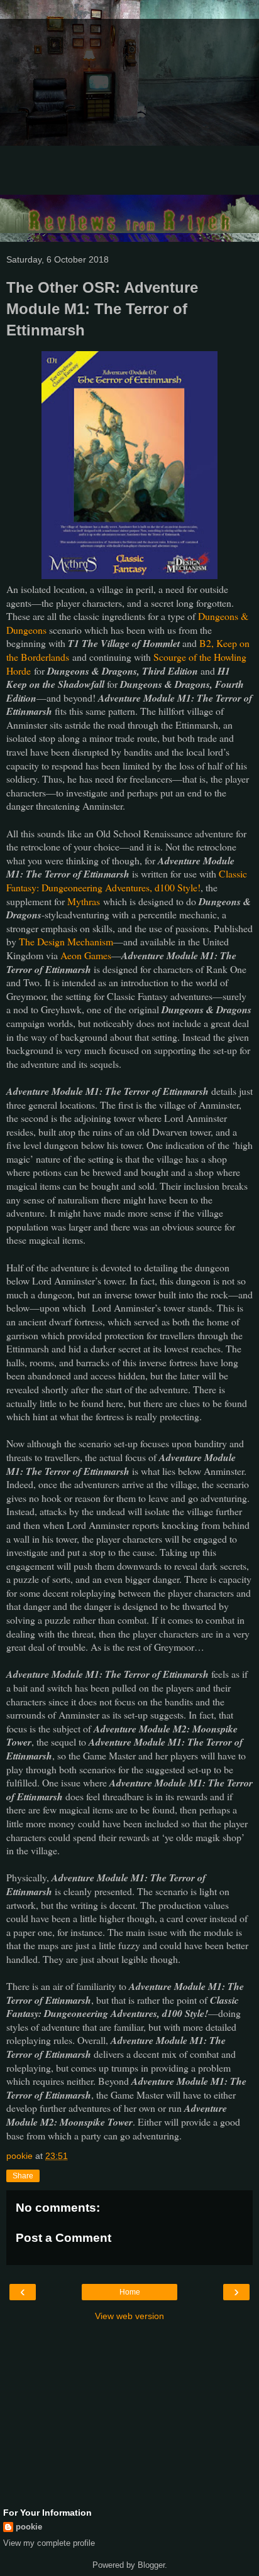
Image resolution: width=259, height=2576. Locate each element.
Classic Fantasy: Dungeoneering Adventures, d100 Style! (127, 880)
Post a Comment (63, 2238)
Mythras (84, 901)
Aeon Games (86, 955)
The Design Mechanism (66, 941)
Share (23, 2176)
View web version (129, 2316)
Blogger (151, 2565)
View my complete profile (49, 2543)
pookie (29, 2527)
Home (130, 2292)
